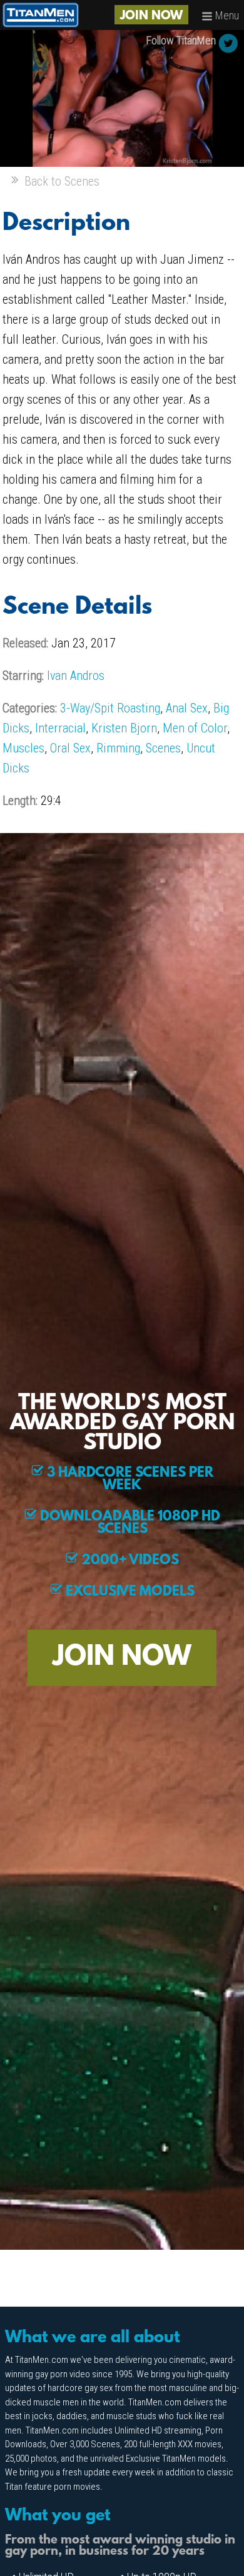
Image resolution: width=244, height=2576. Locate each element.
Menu (226, 15)
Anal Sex (187, 708)
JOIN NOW (151, 16)
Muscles (23, 748)
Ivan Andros (76, 676)
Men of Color (195, 728)
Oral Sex (70, 748)
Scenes (163, 748)
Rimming (118, 748)
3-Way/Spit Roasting (110, 708)
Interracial (60, 728)
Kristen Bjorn (124, 728)
